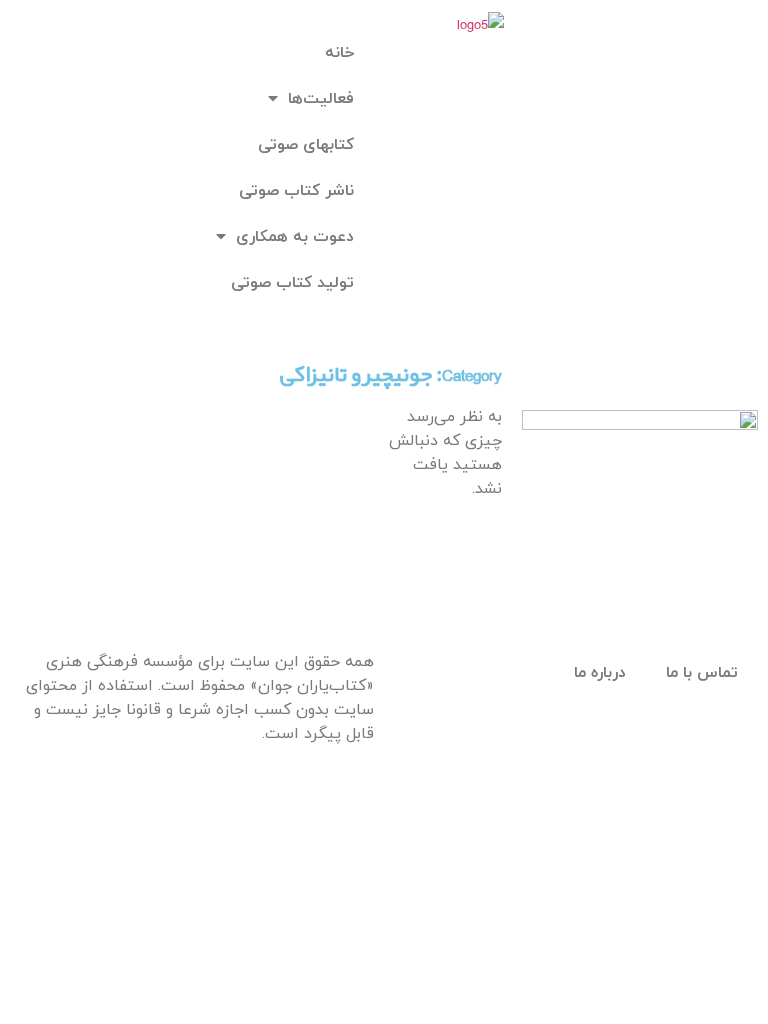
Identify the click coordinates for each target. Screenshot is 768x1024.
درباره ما (600, 673)
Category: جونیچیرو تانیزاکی (391, 375)
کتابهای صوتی (306, 145)
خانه (339, 53)
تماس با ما (702, 673)
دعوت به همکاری (295, 237)
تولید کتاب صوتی (292, 283)
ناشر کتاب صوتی (296, 191)
